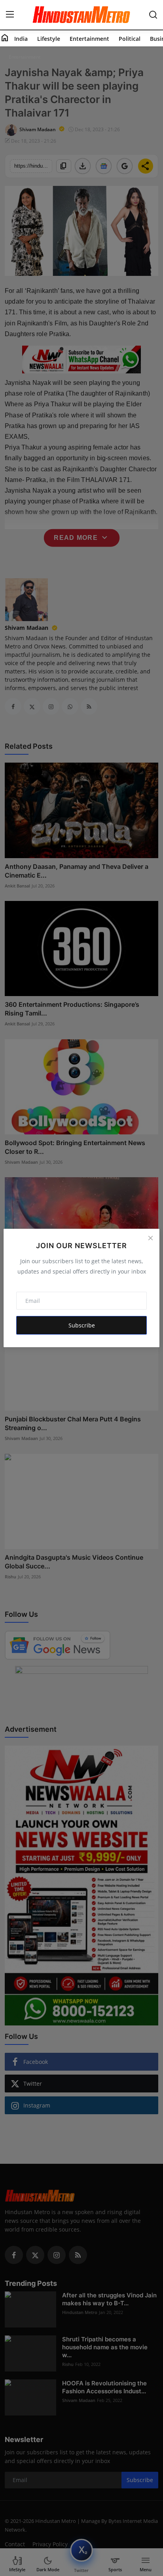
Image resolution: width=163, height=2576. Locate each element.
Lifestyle (49, 39)
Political (130, 39)
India (21, 39)
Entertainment (89, 39)
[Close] (150, 1238)
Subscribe (82, 1325)
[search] (153, 15)
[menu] (10, 15)
